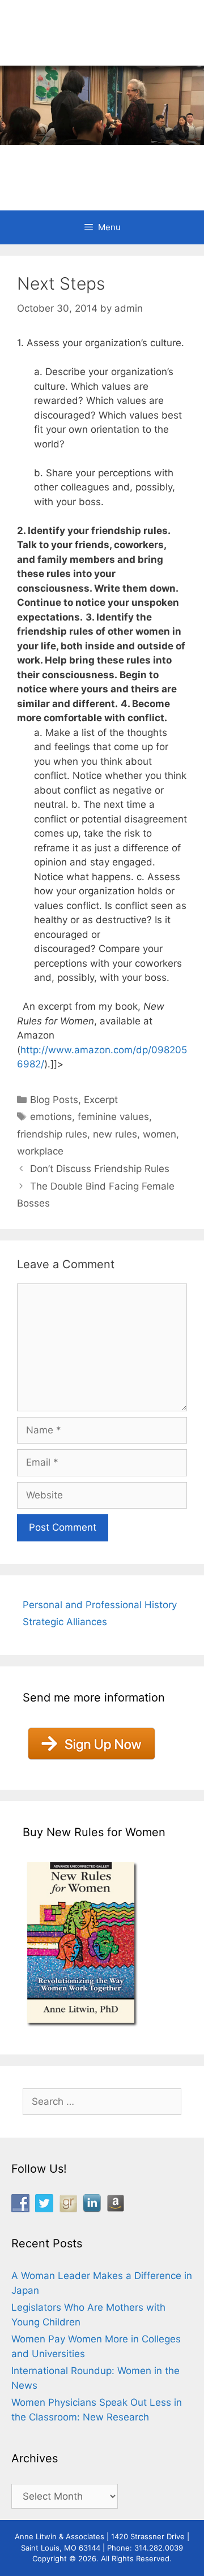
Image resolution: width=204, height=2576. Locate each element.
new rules (115, 1134)
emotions (51, 1117)
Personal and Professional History (100, 1605)
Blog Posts (54, 1100)
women (160, 1134)
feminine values (113, 1117)
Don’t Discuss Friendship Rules (100, 1169)
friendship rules (52, 1134)
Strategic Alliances (65, 1622)
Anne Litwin (97, 163)
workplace (40, 1151)
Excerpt (101, 1100)
